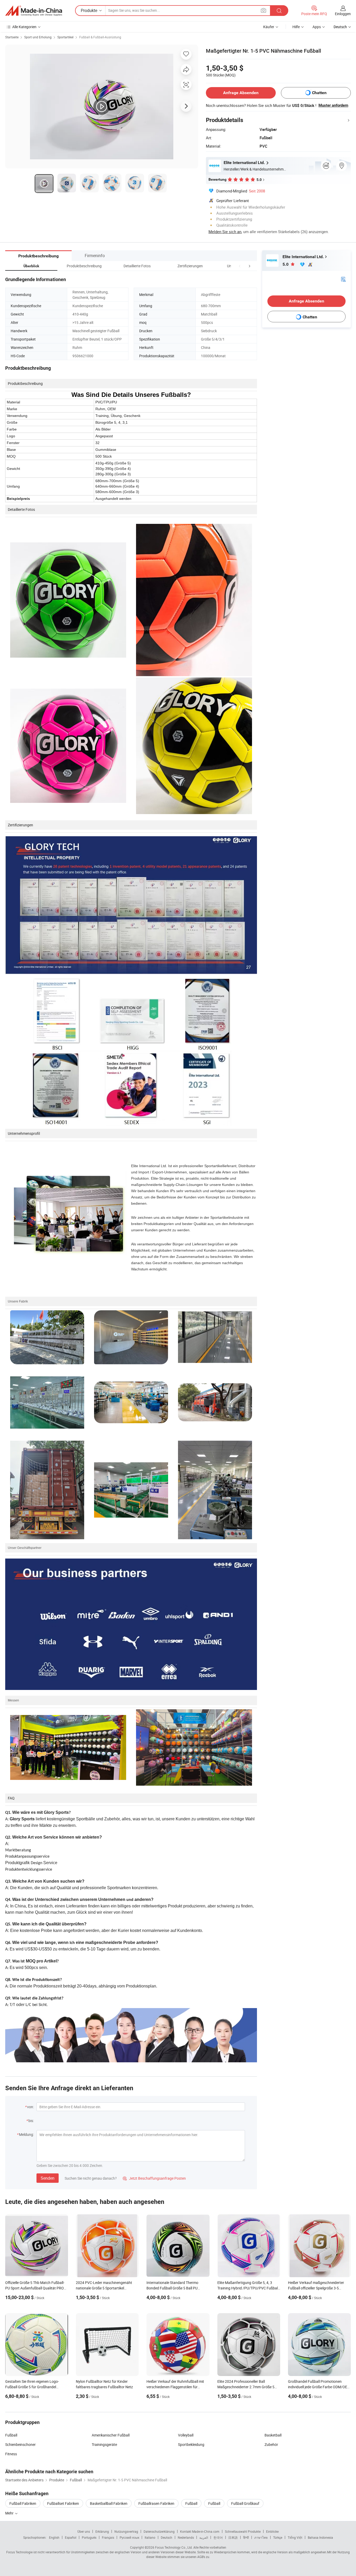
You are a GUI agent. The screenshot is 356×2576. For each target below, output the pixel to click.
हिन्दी (246, 2537)
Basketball (273, 2435)
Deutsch (167, 2537)
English (54, 2537)
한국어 (218, 2537)
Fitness (11, 2454)
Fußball (11, 2435)
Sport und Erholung (38, 37)
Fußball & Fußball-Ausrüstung (100, 37)
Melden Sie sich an (225, 232)
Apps (317, 27)
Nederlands (186, 2537)
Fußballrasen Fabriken (156, 2503)
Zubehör (271, 2444)
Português (89, 2537)
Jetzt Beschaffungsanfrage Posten (154, 2178)
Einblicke (272, 2531)
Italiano (150, 2537)
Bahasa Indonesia (320, 2537)
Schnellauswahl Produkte (243, 2531)
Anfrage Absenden (241, 93)
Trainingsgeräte (104, 2444)
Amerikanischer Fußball (111, 2435)
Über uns (84, 2531)
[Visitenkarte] (343, 279)
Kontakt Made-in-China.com (200, 2531)
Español (71, 2537)
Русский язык (129, 2537)
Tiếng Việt (295, 2537)
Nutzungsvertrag (126, 2531)
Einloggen (343, 14)
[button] (240, 266)
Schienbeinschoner (20, 2444)
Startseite (12, 37)
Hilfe (296, 27)
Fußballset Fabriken (63, 2503)
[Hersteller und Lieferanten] (34, 11)
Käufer (269, 27)
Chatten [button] (319, 93)
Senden (48, 2178)
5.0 (286, 264)
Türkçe (278, 2537)
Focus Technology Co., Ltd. (174, 2547)
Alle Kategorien (24, 27)
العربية (204, 2537)
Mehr (10, 2513)
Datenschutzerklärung (159, 2531)
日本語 (233, 2537)
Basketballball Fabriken (109, 2503)
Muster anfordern (333, 105)
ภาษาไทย (261, 2537)
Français (108, 2537)
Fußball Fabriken (23, 2503)
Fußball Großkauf (245, 2503)
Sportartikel (65, 37)
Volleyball (186, 2435)
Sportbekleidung (191, 2444)
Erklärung (102, 2531)
